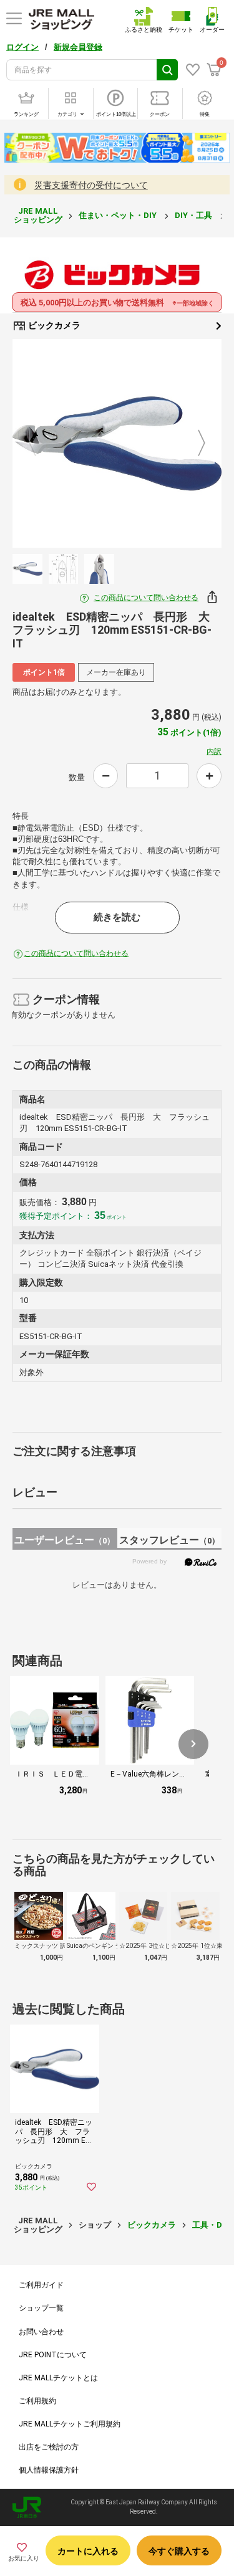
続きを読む (117, 917)
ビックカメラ (53, 325)
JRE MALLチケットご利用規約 (70, 2424)
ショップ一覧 (41, 2308)
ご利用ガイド (41, 2285)
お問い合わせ (41, 2332)
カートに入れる (88, 2551)
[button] (193, 1744)
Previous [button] (40, 444)
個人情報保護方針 (49, 2470)
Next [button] (194, 444)
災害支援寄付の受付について (91, 185)
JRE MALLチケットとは (58, 2378)
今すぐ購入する (179, 2551)
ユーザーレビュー (65, 1540)
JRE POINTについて (53, 2355)
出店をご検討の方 (49, 2447)
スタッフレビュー (169, 1540)
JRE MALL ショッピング (38, 215)
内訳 (214, 751)
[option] (117, 443)
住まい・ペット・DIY (119, 215)
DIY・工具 (194, 215)
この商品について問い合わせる (146, 598)
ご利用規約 (37, 2401)
